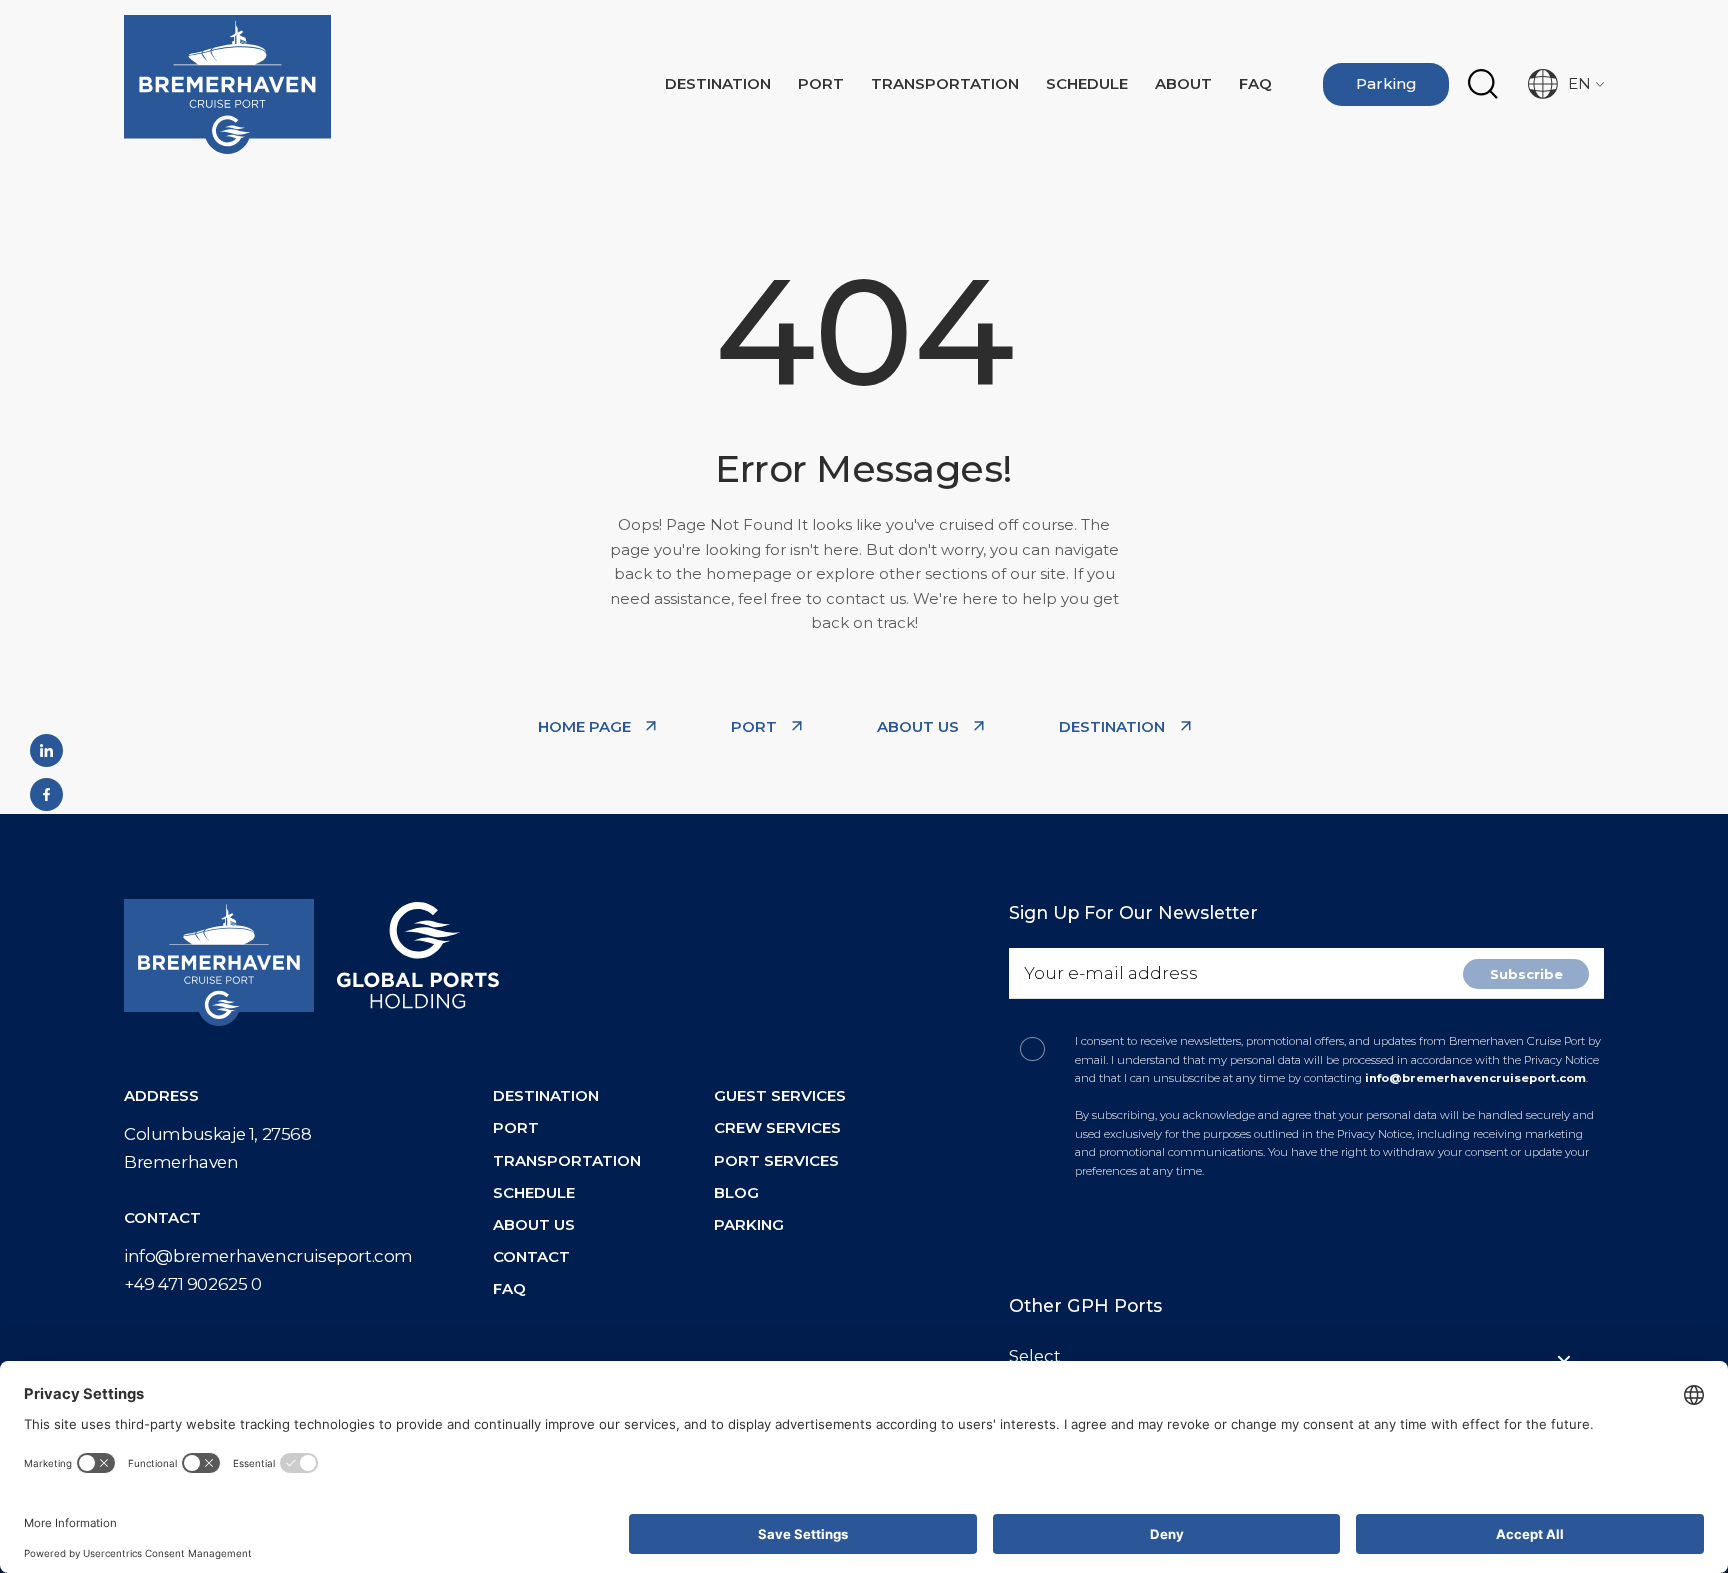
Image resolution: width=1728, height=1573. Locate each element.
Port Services (776, 1160)
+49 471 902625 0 (193, 1284)
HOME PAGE (586, 726)
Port (821, 83)
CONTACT (531, 1256)
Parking (1386, 83)
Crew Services (777, 1127)
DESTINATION (1114, 726)
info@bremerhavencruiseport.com (268, 1256)
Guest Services (780, 1095)
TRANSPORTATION (945, 83)
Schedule (1087, 83)
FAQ (1255, 83)
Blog (736, 1192)
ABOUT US (920, 726)
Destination (718, 83)
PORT (756, 726)
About (1183, 83)
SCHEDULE (534, 1192)
